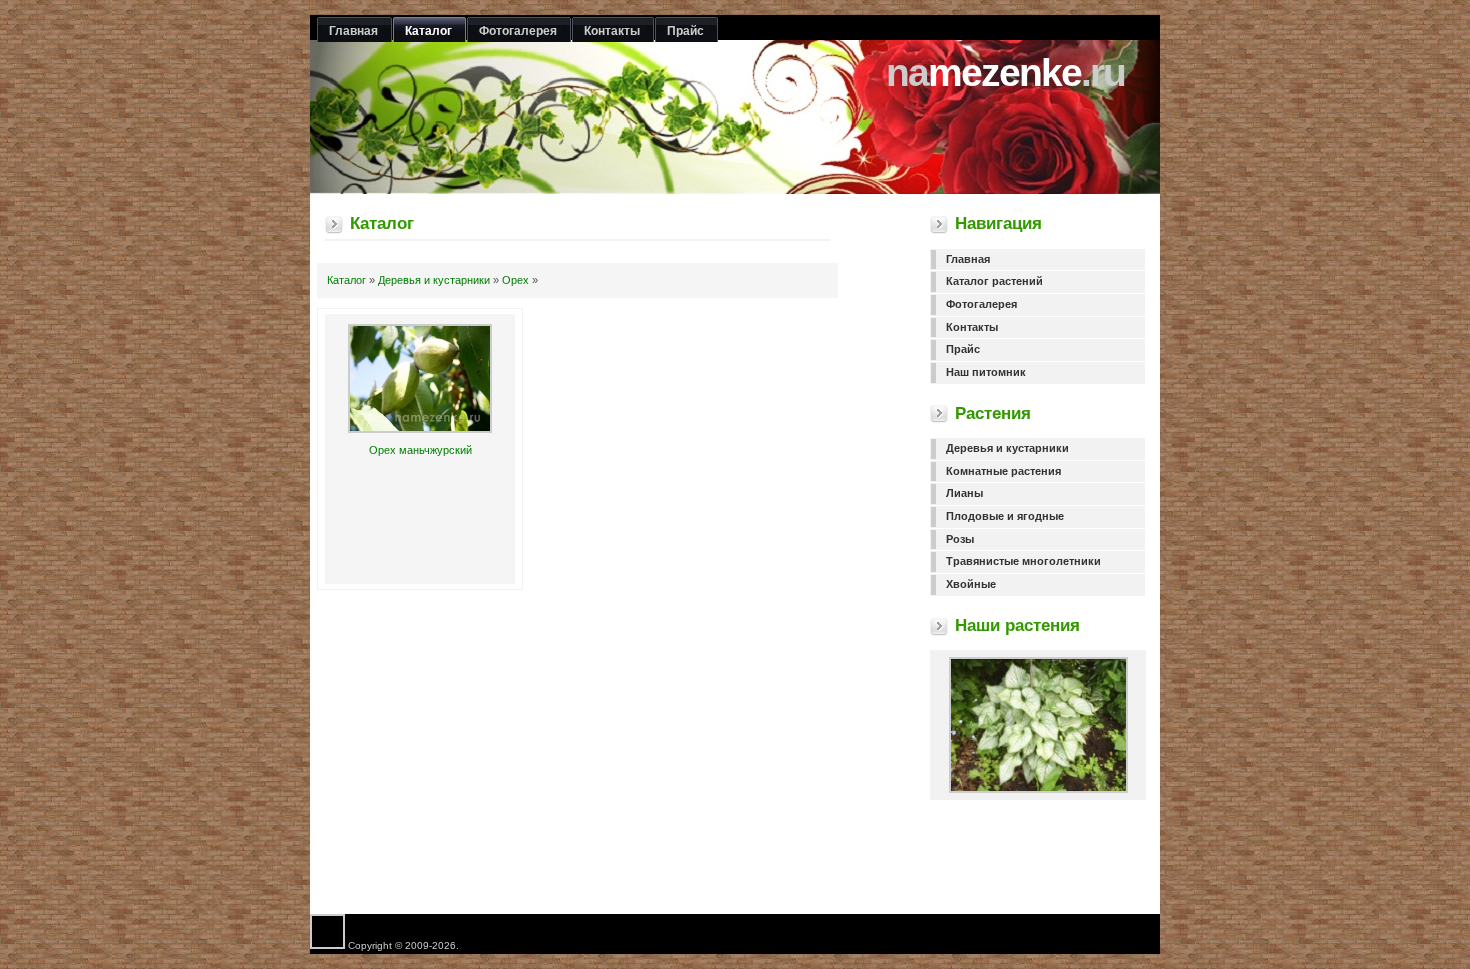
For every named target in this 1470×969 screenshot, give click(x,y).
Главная (968, 259)
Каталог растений (994, 281)
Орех (515, 280)
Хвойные (971, 584)
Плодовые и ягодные (1005, 516)
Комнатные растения (1003, 471)
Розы (960, 539)
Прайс (963, 349)
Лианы (964, 493)
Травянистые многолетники (1023, 561)
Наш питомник (986, 372)
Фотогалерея (981, 304)
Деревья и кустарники (434, 280)
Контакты (972, 327)
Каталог (346, 280)
